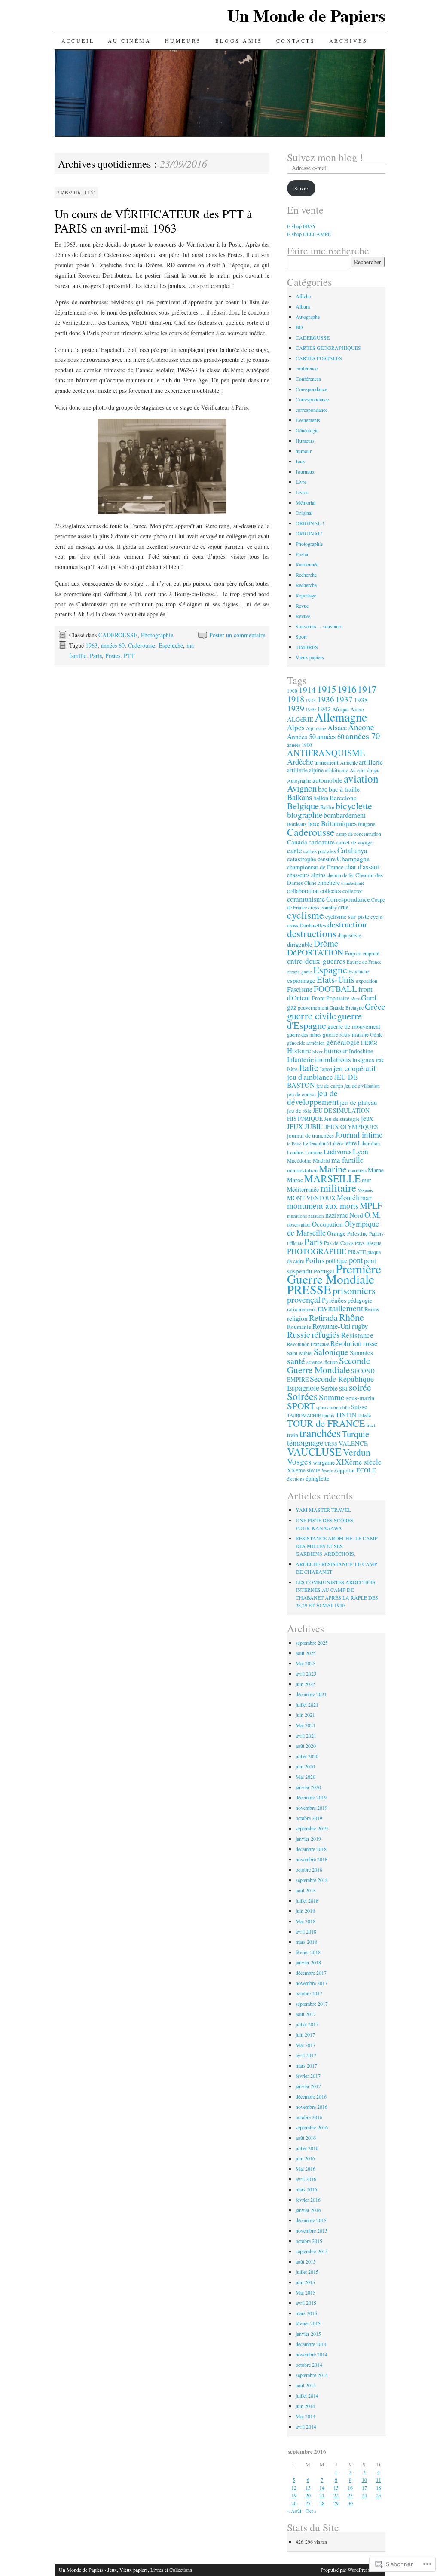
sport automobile (333, 1407)
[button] (162, 467)
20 (308, 2495)
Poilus (315, 1260)
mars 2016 (306, 2189)
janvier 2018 (308, 1962)
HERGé (369, 1043)
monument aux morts (323, 1206)
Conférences (308, 379)
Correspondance (312, 399)
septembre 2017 (312, 2004)
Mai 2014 (306, 2416)
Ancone (361, 727)
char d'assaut (362, 867)
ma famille (347, 1160)
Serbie (329, 1388)
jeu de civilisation (362, 1086)
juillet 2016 (307, 2148)
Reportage (306, 595)
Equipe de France (364, 962)
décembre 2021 (311, 1694)
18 (379, 2487)
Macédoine (299, 1161)
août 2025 (306, 1653)
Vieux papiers (310, 657)
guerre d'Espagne (324, 1020)
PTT (129, 656)
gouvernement (313, 1007)
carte (295, 850)
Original (304, 513)
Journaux (305, 471)
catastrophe (302, 859)
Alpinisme (316, 728)
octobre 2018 (309, 1869)
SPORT (301, 1406)
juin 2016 (305, 2158)
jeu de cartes (330, 1086)
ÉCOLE (366, 1470)
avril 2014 (306, 2426)
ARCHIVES (348, 40)
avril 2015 (306, 2303)
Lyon (361, 1151)
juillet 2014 (307, 2395)
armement (327, 762)
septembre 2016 (312, 2127)
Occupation (327, 1224)
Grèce (375, 1006)
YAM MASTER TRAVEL (323, 1510)
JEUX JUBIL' (305, 1126)
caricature (322, 842)
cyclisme (306, 915)
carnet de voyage (354, 843)
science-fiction (322, 1362)
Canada (297, 842)
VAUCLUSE (314, 1452)
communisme (306, 899)
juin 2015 (305, 2282)
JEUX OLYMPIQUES (351, 1127)
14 (322, 2487)
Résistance (357, 1335)
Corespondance (311, 389)
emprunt (371, 953)
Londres (295, 1152)
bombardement (345, 815)
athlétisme (337, 770)
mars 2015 (306, 2313)
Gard (369, 997)
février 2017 (308, 2076)
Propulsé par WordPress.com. (351, 2570)
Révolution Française (308, 1344)
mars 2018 (306, 1942)
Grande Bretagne (347, 1008)
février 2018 (308, 1952)
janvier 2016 (308, 2210)
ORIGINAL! (309, 533)
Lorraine (314, 1152)
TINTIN (346, 1415)
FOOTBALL (335, 988)
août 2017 (306, 2014)
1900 (292, 691)
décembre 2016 (311, 2096)
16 (350, 2487)
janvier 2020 (308, 1787)
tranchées (320, 1433)
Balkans (299, 797)
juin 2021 (305, 1715)
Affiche (303, 296)
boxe (314, 823)
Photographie (157, 635)
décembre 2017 (311, 1973)
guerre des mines (304, 1034)
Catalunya (352, 850)
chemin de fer (340, 875)
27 (308, 2503)
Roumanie (299, 1327)
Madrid (321, 1160)
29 (336, 2503)
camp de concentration (359, 834)
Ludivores (338, 1152)
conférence (307, 368)
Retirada (323, 1317)
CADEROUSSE (118, 635)
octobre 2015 (309, 2241)
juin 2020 (305, 1766)
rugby (360, 1326)
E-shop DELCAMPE (309, 234)
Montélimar (354, 1198)
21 (322, 2495)
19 (294, 2495)
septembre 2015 (312, 2251)
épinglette (317, 1478)
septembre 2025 (312, 1643)
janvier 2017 (308, 2086)
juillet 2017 (307, 2024)
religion (297, 1318)
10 (364, 2480)
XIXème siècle (359, 1462)
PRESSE (309, 1289)
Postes (113, 656)
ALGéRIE (300, 719)
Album (303, 306)
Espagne (330, 970)
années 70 (363, 736)
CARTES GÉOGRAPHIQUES (328, 348)
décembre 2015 (311, 2220)
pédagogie (360, 1300)
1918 (296, 699)
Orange (336, 1233)
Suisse (359, 1407)
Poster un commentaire (237, 635)
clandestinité (353, 883)
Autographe (308, 317)
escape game (299, 971)
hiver (318, 1051)
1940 (311, 709)
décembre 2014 (311, 2344)
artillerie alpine (305, 770)
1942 (324, 709)
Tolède (364, 1415)
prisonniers (354, 1290)
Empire (353, 953)
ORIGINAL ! (310, 523)
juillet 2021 (307, 1704)
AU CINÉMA (129, 40)
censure (327, 859)
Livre (301, 482)
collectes (331, 891)
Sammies (361, 1352)
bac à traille (344, 789)
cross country (322, 907)
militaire (338, 1188)
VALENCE (353, 1443)
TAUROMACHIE (304, 1415)
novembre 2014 (312, 2354)
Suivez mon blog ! (325, 157)
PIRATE (357, 1252)
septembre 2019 (312, 1828)
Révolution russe (354, 1343)
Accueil (78, 40)
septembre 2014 (312, 2375)
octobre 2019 (309, 1818)
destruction (347, 924)
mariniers (357, 1170)
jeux (367, 1118)
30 (350, 2503)
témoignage (305, 1443)
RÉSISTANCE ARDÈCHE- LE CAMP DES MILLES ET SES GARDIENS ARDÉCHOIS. (337, 1546)
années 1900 (299, 745)
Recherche (306, 575)
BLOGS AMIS (239, 40)
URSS (331, 1444)
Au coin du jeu (365, 770)
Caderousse (142, 645)
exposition (367, 981)
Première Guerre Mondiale (334, 1274)
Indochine (361, 1051)
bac (323, 789)
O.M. (373, 1215)
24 (364, 2495)
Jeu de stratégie (342, 1119)
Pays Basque (368, 1243)
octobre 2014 (309, 2365)
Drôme (326, 943)
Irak (380, 1060)
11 (379, 2480)
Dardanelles (313, 925)
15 (336, 2487)
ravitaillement (340, 1308)
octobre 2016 (309, 2117)
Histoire (299, 1051)
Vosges (299, 1461)
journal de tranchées (310, 1135)
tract (371, 1425)
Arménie (349, 762)
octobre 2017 (309, 1993)
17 (364, 2487)
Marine (333, 1169)
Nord (356, 1215)
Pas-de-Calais (339, 1243)
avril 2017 (306, 2055)
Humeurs (305, 441)
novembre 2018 (312, 1859)
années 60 (113, 645)
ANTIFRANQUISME (326, 753)
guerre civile (312, 1016)
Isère (292, 1069)
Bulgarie (367, 824)
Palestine (357, 1234)
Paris (96, 656)
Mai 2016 (306, 2169)
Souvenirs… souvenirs (319, 626)
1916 (347, 689)
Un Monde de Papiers (306, 15)
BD (299, 327)
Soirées (302, 1396)
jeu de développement (313, 1097)
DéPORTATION (315, 952)
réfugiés (326, 1334)
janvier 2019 (308, 1839)
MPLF (371, 1206)
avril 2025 (306, 1673)
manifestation (302, 1170)
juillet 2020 (307, 1756)
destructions (312, 933)
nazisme (337, 1215)
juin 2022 (305, 1684)
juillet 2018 (307, 1900)
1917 (367, 689)
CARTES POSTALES (319, 358)
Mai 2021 (306, 1725)
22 (336, 2495)
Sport (301, 636)
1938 (361, 700)
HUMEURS (183, 40)
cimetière (329, 883)
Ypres (327, 1470)
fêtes (355, 999)
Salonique (331, 1352)
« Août (294, 2511)
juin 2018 (305, 1911)
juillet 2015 (307, 2272)
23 (350, 2495)
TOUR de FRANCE (326, 1423)
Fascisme (300, 989)
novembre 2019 (312, 1808)
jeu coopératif (355, 1068)
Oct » (311, 2511)
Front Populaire (330, 998)
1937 (344, 699)
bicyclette (354, 806)
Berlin (327, 807)
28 (322, 2503)
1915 (327, 689)
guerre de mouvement (354, 1026)
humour (304, 451)
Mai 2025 (306, 1663)
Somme (332, 1397)
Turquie (356, 1434)
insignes (363, 1059)
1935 (311, 700)
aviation (361, 778)
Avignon (302, 788)
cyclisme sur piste (347, 916)
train (293, 1435)
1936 (326, 699)
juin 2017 (305, 2034)
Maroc (295, 1180)
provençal (304, 1299)
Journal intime (359, 1134)
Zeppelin (344, 1470)
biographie (305, 815)
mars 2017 (306, 2065)
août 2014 (306, 2385)
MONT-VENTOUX (311, 1198)
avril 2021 (306, 1735)
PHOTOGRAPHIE (317, 1251)
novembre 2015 (312, 2230)
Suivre (301, 188)
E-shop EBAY (302, 226)
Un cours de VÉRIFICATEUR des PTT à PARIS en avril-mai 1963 (153, 221)
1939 (296, 708)
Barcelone (343, 798)
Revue (302, 606)
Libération (369, 1143)
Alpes (296, 727)
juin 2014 (305, 2406)
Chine (310, 883)
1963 (92, 645)
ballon (321, 798)
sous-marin (360, 1398)
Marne (376, 1170)
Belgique (303, 806)
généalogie (343, 1042)
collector (352, 891)
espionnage (301, 980)
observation (299, 1225)
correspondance (312, 410)
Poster (302, 554)
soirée (360, 1387)
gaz (292, 1007)
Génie (376, 1034)
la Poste (294, 1144)
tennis (328, 1415)
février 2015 (308, 2323)
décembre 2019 (311, 1797)
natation (316, 1216)
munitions (297, 1216)
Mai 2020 (306, 1777)
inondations (333, 1059)
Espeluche (171, 645)
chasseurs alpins (306, 875)
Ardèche (300, 762)
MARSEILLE (332, 1178)
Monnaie (365, 1190)
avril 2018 (306, 1931)
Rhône (351, 1317)
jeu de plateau (359, 1102)
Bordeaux (297, 824)
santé (296, 1361)
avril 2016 (306, 2179)
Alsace (337, 727)
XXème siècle (304, 1470)
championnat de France (315, 867)
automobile (327, 780)
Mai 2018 (306, 1921)
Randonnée (307, 564)
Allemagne (341, 717)
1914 (307, 689)
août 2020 (306, 1746)
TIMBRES (307, 647)
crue (343, 907)
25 (379, 2495)
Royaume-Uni (332, 1326)
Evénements (308, 420)
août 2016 (306, 2138)
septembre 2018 (312, 1880)
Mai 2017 (306, 2045)
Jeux (300, 461)
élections (296, 1479)
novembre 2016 (312, 2107)
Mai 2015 (306, 2292)
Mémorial (306, 502)
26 (294, 2503)
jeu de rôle (299, 1111)
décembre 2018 (311, 1849)
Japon (326, 1069)
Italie (309, 1067)
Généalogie (307, 430)
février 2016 (308, 2200)
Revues (303, 616)
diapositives (350, 935)
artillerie (371, 762)
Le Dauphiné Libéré (323, 1143)
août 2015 (306, 2261)
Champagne (353, 858)
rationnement (302, 1309)
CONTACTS (296, 40)
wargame (324, 1462)
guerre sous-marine (346, 1034)
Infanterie (300, 1059)
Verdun (357, 1452)
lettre (350, 1143)
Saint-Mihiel (300, 1353)
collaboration (303, 891)
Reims (372, 1309)
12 (294, 2487)
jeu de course (301, 1094)
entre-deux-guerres (316, 961)
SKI (343, 1389)
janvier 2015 (308, 2334)
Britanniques (339, 823)
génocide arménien (306, 1043)
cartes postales (320, 851)
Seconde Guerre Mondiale (328, 1365)
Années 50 (301, 736)
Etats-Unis (336, 979)
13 (308, 2487)
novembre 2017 (312, 1983)
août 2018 (306, 1890)
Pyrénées (334, 1300)
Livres (302, 492)
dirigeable (300, 944)
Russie (299, 1334)
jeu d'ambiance (310, 1077)
